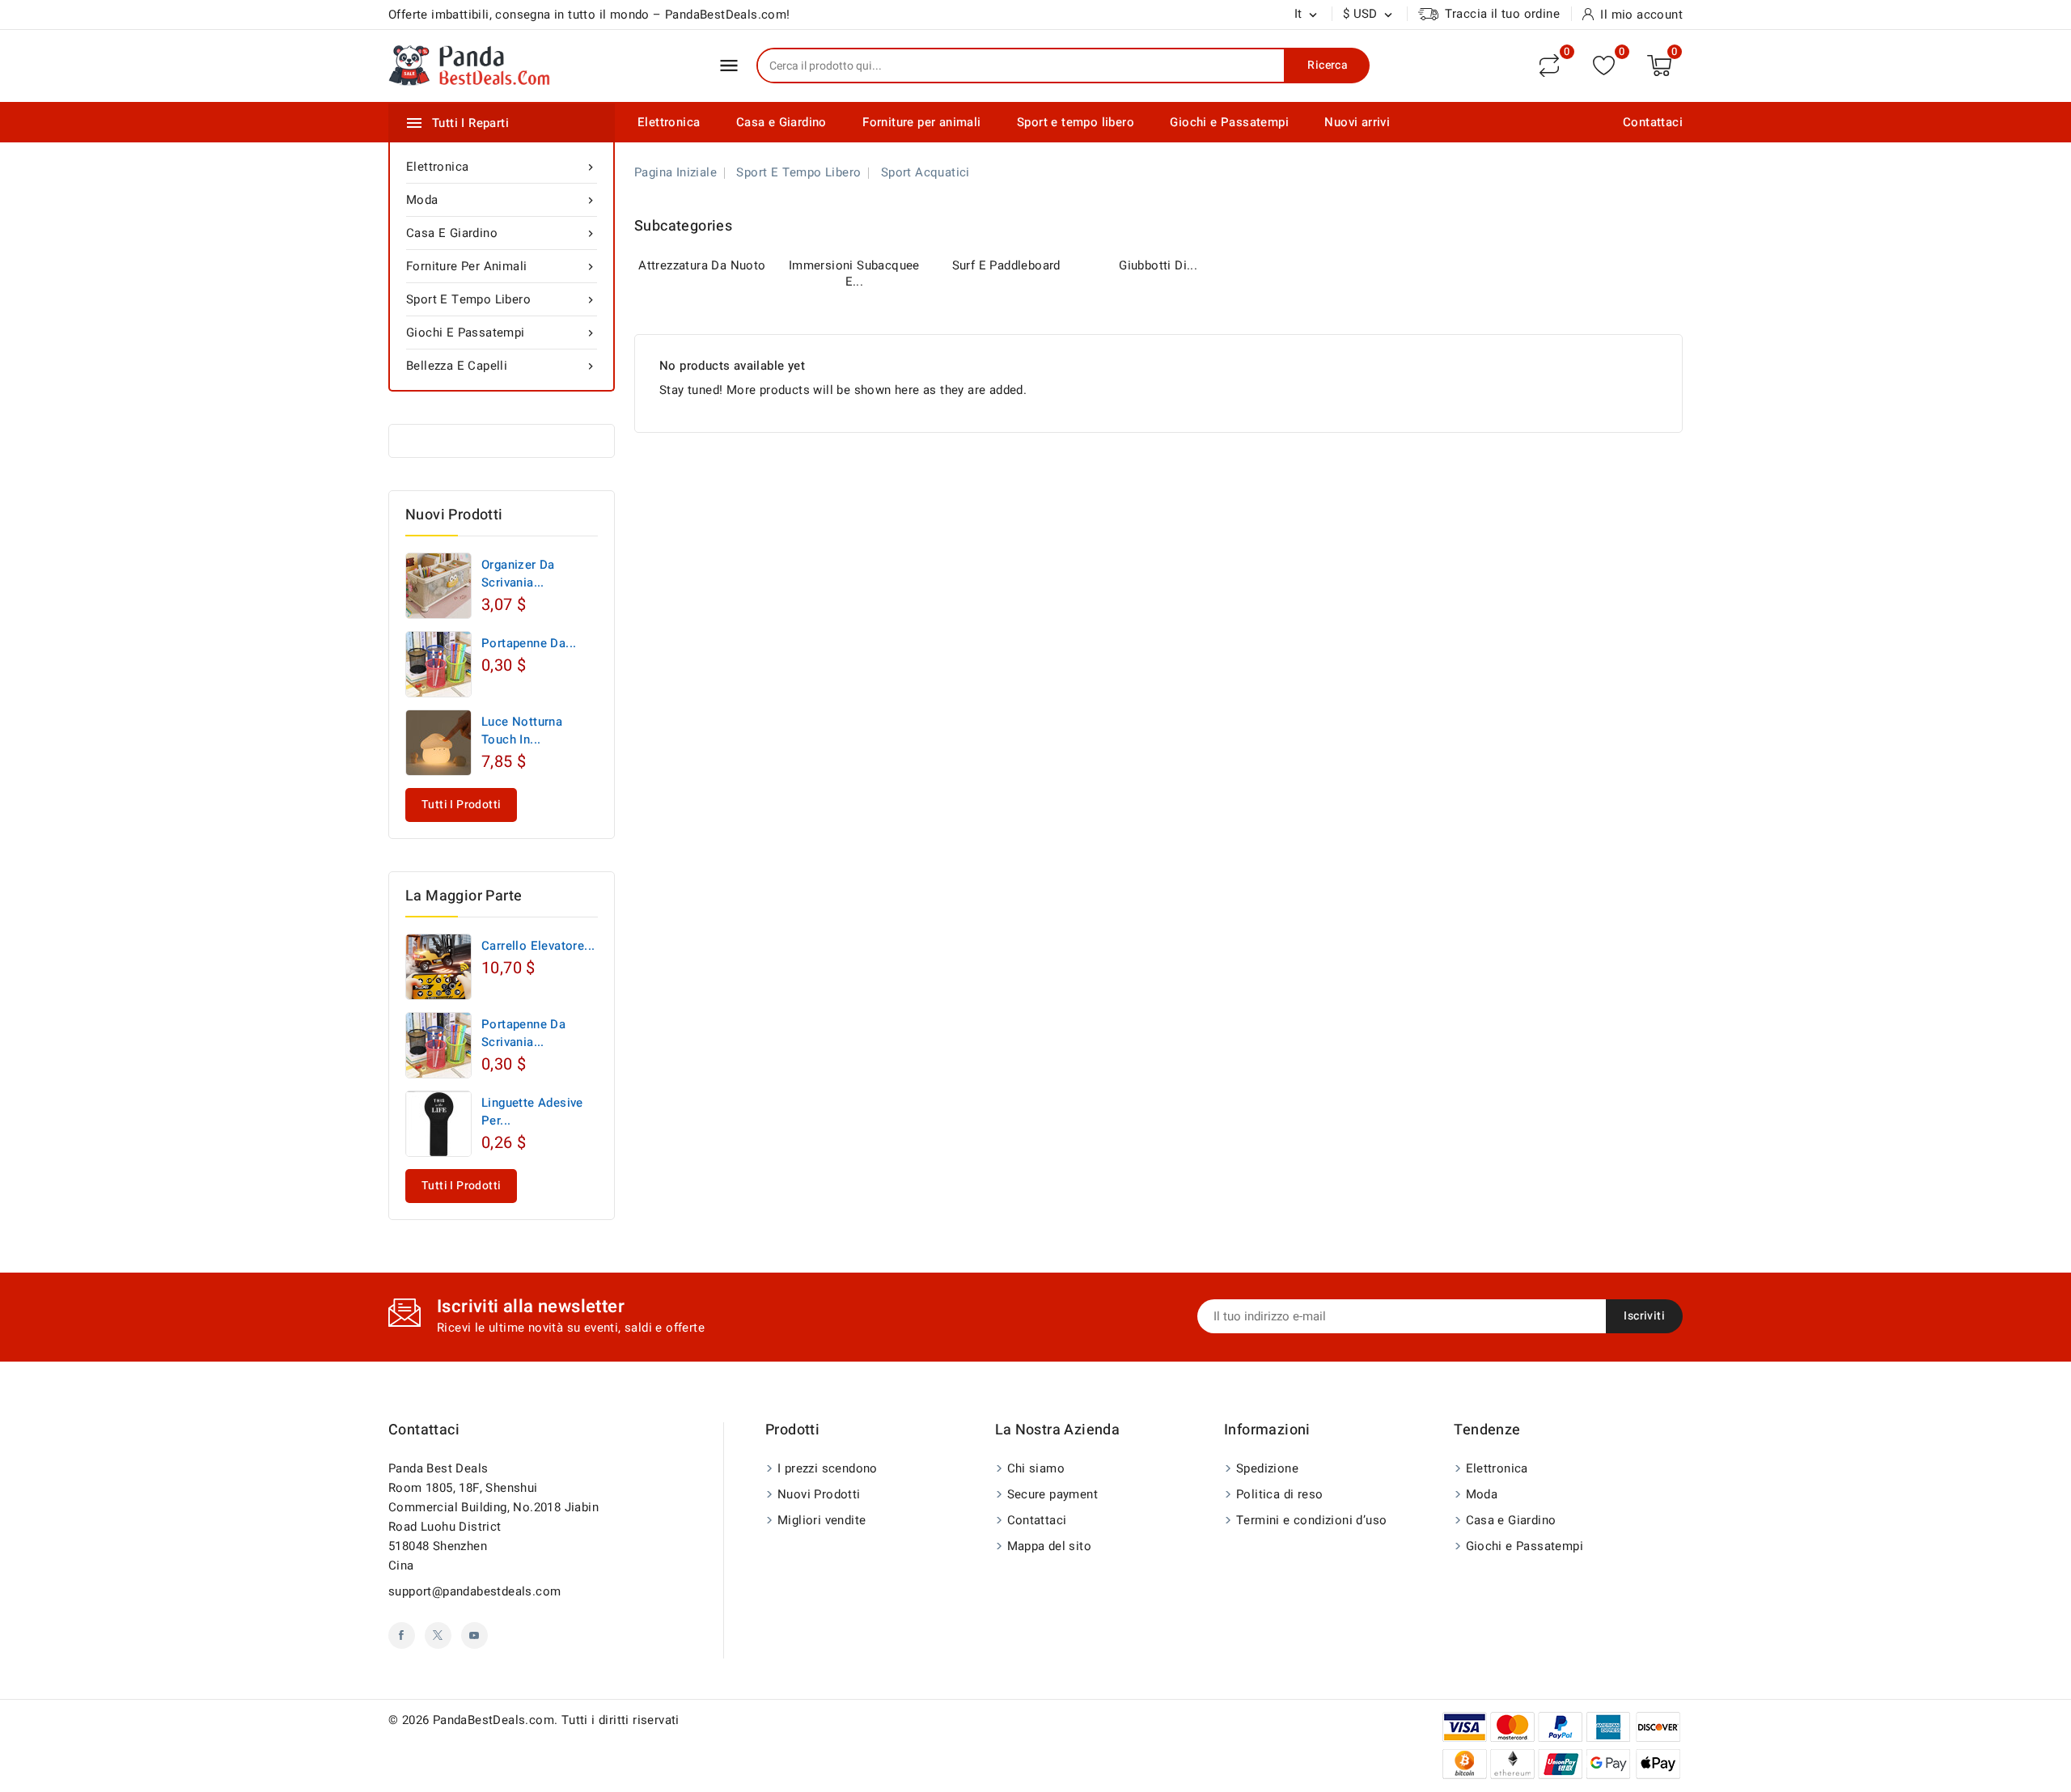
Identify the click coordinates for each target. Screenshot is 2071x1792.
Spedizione (1267, 1468)
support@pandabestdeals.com (474, 1591)
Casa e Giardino (781, 122)
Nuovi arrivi (1357, 122)
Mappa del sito (1050, 1546)
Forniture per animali (921, 122)
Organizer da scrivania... (518, 574)
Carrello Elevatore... (538, 946)
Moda (502, 200)
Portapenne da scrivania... (523, 1033)
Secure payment (1053, 1494)
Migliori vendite (822, 1520)
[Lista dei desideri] (1604, 65)
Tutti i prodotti (461, 805)
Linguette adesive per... (532, 1112)
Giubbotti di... (1158, 265)
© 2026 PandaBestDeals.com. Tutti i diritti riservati (534, 1720)
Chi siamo (1036, 1468)
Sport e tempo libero (1076, 122)
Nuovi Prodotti (819, 1494)
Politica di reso (1279, 1494)
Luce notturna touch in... (522, 731)
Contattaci (1653, 122)
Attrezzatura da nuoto (702, 265)
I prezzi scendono (828, 1468)
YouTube (474, 1635)
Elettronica (669, 122)
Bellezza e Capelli (502, 366)
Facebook (402, 1635)
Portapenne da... (529, 643)
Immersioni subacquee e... (854, 273)
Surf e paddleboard (1006, 265)
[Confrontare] (1549, 66)
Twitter (438, 1635)
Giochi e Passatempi (1229, 122)
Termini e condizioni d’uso (1311, 1520)
